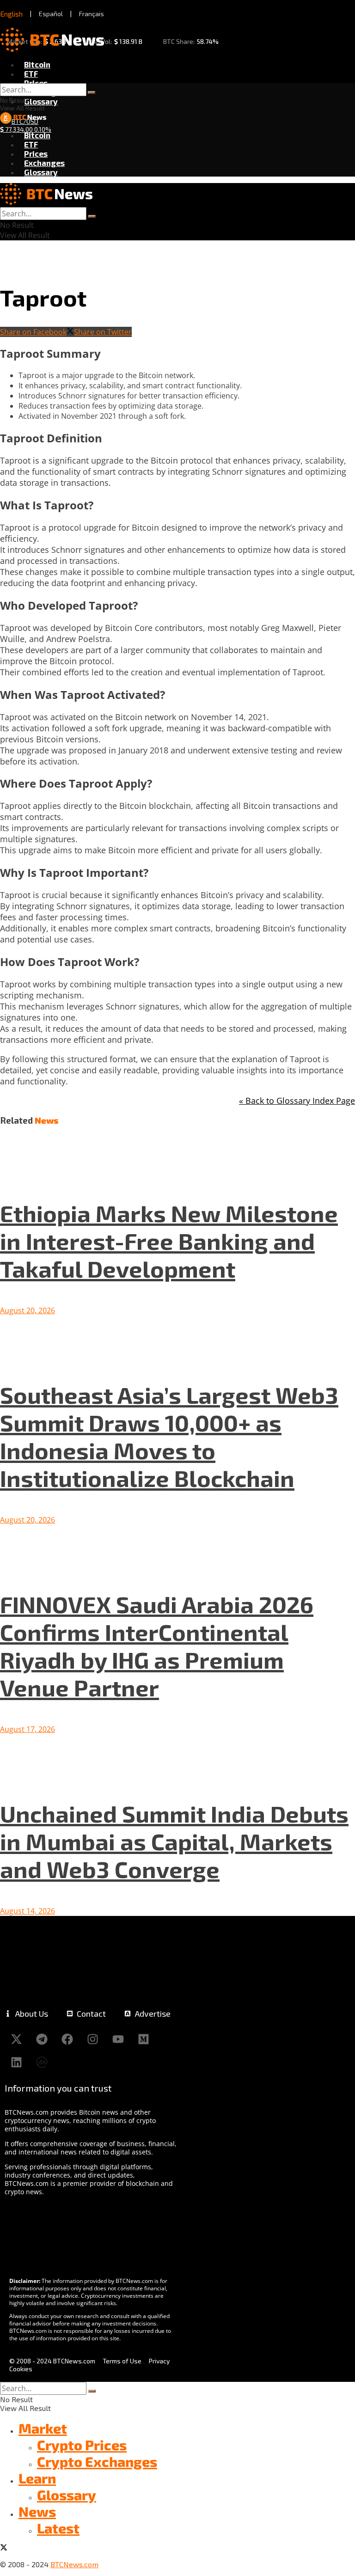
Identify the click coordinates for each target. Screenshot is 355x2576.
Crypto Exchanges (97, 2461)
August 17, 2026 (28, 1729)
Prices (36, 83)
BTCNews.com (74, 2564)
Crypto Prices (82, 2445)
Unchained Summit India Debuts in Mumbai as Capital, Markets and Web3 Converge (174, 1841)
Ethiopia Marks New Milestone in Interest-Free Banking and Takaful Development (169, 1241)
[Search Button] (92, 92)
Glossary (41, 101)
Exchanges (44, 163)
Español (51, 14)
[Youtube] (118, 2039)
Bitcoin (37, 64)
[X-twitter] (16, 2039)
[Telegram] (42, 2039)
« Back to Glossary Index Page (297, 1101)
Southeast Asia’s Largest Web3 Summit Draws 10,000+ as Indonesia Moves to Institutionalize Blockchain (169, 1436)
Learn (37, 2478)
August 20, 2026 (28, 1310)
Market (43, 2428)
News (37, 2511)
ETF (31, 73)
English (12, 14)
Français (92, 14)
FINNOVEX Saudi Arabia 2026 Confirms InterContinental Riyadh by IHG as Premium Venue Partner (157, 1646)
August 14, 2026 (28, 1911)
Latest (58, 2528)
